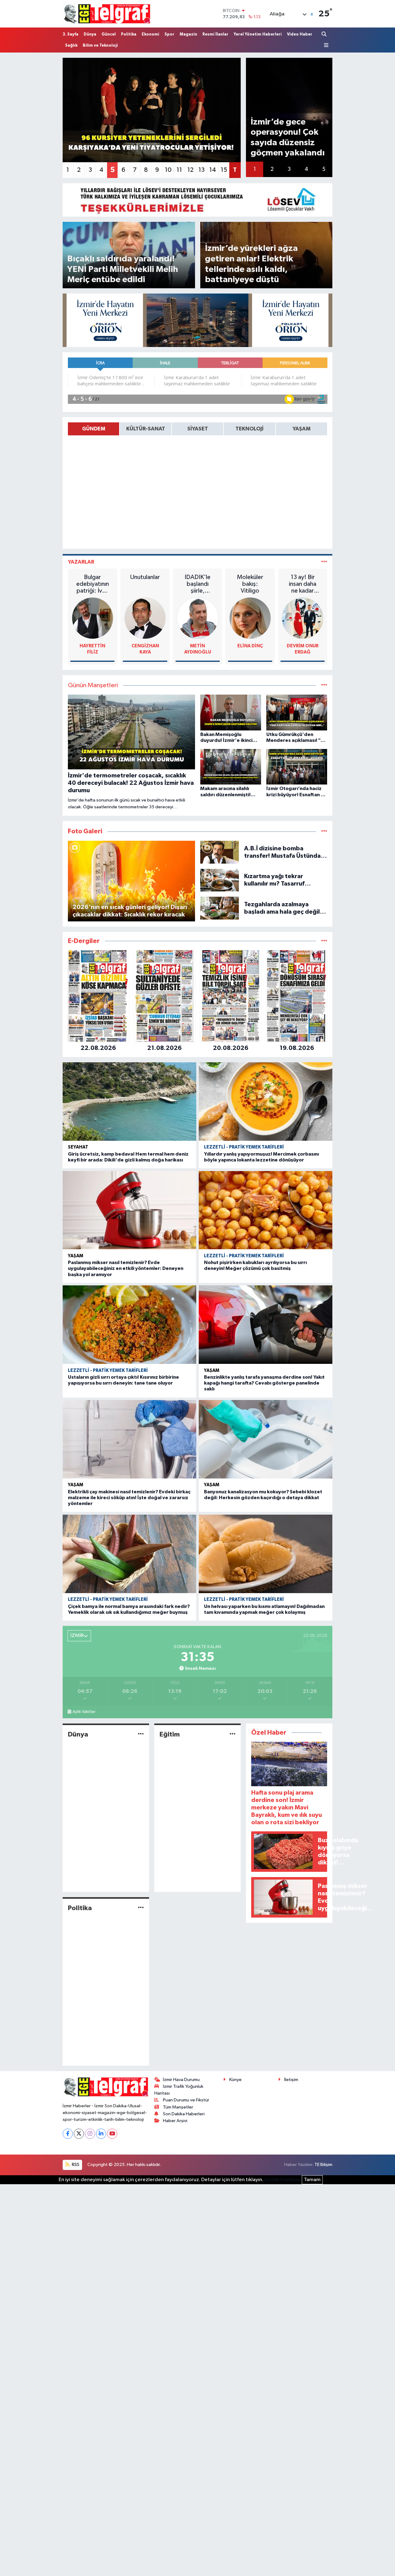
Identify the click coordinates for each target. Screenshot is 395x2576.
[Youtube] (112, 2134)
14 (213, 170)
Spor (169, 34)
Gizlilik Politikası (283, 2180)
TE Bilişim (323, 2165)
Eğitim (170, 1734)
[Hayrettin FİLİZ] (93, 618)
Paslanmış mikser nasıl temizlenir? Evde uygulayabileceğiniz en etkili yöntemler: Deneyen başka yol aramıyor (126, 1268)
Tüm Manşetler (178, 2107)
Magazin (188, 34)
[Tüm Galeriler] (324, 831)
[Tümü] (324, 941)
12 (190, 170)
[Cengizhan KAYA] (145, 618)
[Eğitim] (233, 1734)
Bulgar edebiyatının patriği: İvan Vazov (93, 584)
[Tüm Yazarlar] (324, 562)
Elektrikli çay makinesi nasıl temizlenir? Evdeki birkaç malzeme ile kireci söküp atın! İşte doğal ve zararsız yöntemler (129, 1498)
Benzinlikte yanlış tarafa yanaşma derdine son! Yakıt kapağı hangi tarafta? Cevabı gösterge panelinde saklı (264, 1383)
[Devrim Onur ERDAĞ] (303, 618)
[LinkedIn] (101, 2134)
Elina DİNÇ (250, 646)
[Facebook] (68, 2134)
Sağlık (71, 46)
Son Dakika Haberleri (184, 2114)
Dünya (90, 34)
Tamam (312, 2180)
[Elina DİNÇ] (250, 618)
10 (168, 170)
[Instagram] (90, 2134)
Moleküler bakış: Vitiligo (250, 584)
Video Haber (300, 34)
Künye (235, 2080)
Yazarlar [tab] (81, 562)
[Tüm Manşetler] (324, 685)
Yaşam (76, 1256)
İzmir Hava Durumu (181, 2080)
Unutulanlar (145, 577)
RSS (75, 2165)
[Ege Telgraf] (107, 14)
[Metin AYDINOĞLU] (198, 618)
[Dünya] (141, 1734)
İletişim (291, 2080)
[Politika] (141, 1908)
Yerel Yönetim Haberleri (258, 34)
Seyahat (78, 1147)
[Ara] (325, 34)
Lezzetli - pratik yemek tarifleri (244, 1147)
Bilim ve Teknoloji (100, 46)
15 (224, 170)
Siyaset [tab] (198, 429)
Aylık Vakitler (84, 1712)
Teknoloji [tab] (249, 429)
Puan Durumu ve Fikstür (186, 2100)
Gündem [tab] (94, 429)
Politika (129, 34)
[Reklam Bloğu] (197, 200)
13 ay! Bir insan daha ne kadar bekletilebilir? (303, 584)
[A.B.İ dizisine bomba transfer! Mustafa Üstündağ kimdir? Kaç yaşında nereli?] (220, 852)
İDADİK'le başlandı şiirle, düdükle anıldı (197, 584)
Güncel (109, 34)
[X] (79, 2134)
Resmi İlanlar (215, 34)
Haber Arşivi (175, 2121)
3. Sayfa (71, 34)
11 (179, 170)
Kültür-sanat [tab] (146, 429)
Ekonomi (150, 34)
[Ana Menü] (325, 45)
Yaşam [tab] (301, 429)
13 (202, 170)
